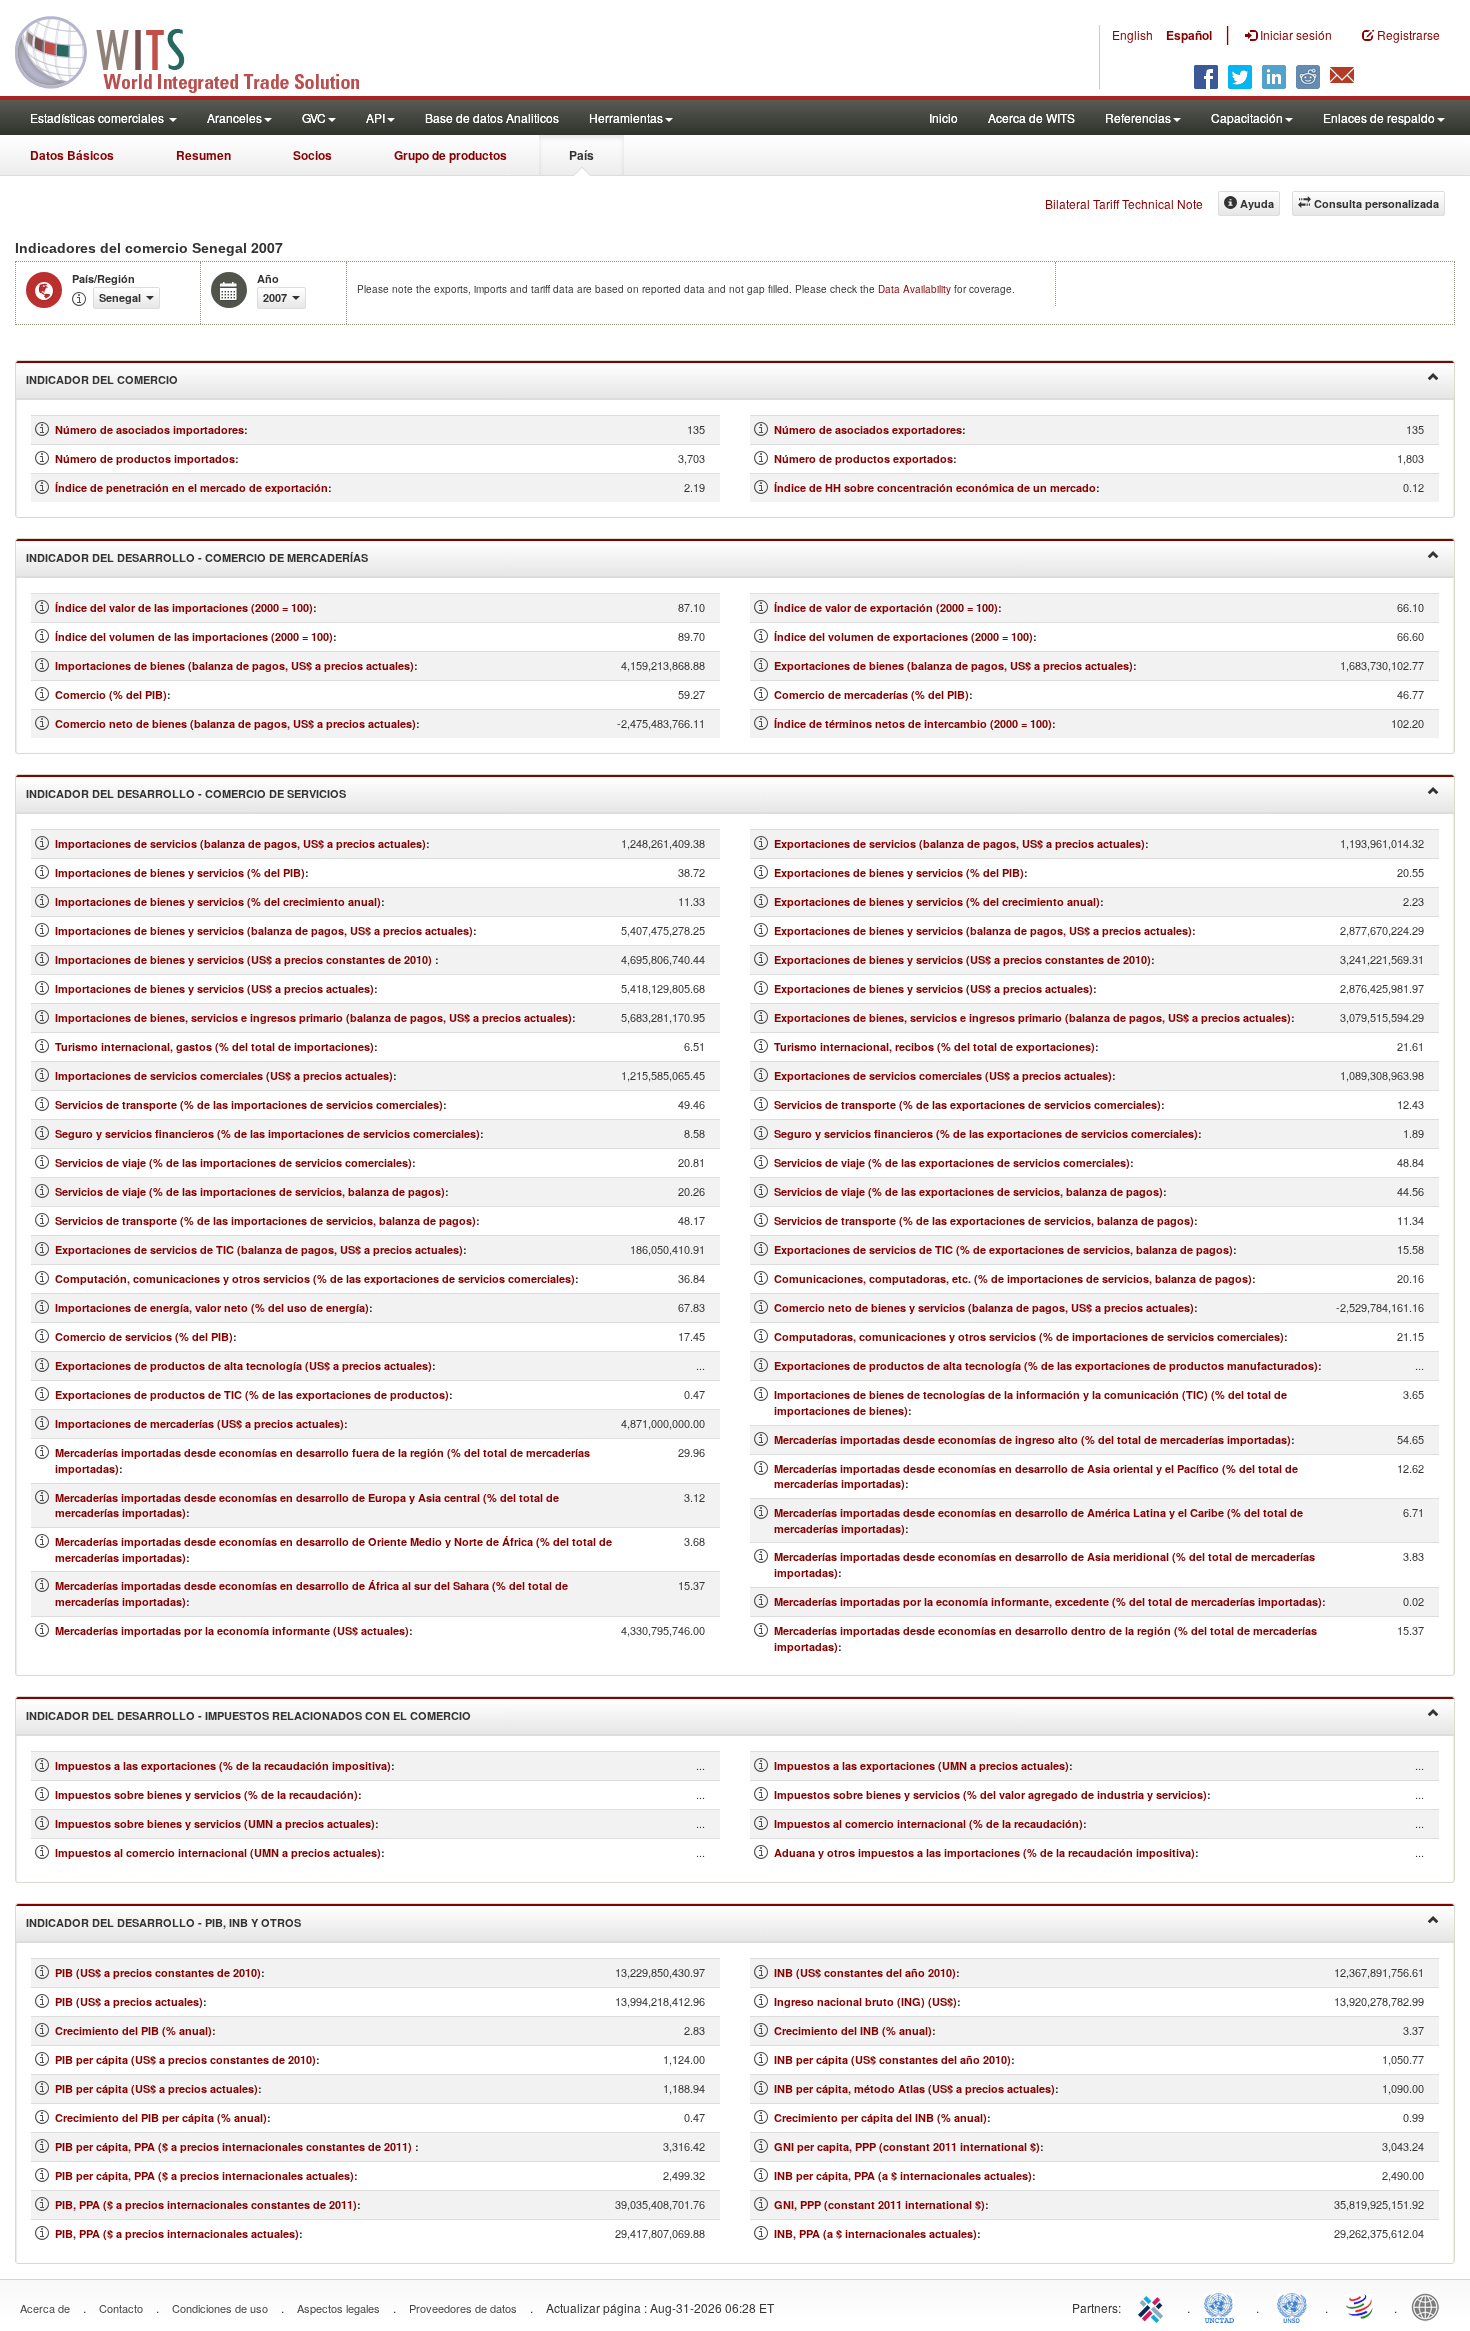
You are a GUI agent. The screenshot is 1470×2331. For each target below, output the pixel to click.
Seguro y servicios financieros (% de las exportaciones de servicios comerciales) (986, 1133)
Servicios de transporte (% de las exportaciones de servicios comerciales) (967, 1104)
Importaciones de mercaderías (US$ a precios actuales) (199, 1423)
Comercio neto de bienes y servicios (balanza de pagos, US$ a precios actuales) (984, 1307)
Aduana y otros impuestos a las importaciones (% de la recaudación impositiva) (984, 1852)
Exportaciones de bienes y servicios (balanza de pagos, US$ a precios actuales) (983, 930)
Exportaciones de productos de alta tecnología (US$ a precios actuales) (243, 1365)
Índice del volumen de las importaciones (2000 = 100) (194, 636)
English (1132, 34)
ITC (1154, 2306)
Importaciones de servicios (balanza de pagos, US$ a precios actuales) (240, 843)
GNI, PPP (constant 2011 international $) (879, 2204)
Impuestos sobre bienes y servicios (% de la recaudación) (206, 1794)
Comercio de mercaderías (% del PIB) (871, 694)
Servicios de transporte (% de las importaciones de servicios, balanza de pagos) (265, 1220)
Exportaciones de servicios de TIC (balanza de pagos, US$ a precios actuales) (259, 1249)
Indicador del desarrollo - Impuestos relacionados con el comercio (248, 1715)
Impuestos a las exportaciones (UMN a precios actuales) (921, 1765)
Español (1189, 35)
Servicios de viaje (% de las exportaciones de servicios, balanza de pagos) (968, 1191)
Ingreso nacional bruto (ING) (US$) (865, 2001)
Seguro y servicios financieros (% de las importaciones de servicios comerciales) (267, 1133)
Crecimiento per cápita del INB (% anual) (880, 2117)
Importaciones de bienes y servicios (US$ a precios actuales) (214, 988)
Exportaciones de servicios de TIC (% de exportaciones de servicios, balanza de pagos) (1003, 1249)
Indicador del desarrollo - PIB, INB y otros (163, 1922)
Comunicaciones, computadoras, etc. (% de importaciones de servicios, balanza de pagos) (1013, 1278)
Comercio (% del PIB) (111, 694)
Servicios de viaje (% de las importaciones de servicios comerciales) (233, 1162)
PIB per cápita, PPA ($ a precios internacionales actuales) (204, 2175)
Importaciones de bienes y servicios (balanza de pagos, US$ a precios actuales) (264, 930)
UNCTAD (1223, 2306)
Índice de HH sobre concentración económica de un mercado (935, 487)
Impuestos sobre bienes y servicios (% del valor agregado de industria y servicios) (990, 1794)
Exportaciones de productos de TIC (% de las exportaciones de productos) (252, 1394)
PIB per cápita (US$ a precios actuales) (156, 2088)
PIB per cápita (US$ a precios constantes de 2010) (185, 2059)
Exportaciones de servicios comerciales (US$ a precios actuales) (943, 1075)
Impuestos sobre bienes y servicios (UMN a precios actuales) (215, 1823)
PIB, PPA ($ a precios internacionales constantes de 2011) (206, 2204)
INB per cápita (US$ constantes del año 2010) (892, 2059)
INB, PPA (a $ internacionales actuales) (875, 2233)
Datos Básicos (72, 155)
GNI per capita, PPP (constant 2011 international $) (907, 2146)
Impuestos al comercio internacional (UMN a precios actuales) (218, 1852)
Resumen (203, 155)
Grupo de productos (450, 155)
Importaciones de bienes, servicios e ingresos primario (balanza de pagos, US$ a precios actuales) (313, 1017)
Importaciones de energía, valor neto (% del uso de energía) (212, 1307)
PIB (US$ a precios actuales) (129, 2001)
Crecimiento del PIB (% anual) (133, 2030)
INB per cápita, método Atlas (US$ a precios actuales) (914, 2088)
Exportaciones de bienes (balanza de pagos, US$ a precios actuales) (953, 665)
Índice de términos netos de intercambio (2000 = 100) (913, 723)
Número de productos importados (145, 458)
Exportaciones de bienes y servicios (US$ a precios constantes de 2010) (962, 959)
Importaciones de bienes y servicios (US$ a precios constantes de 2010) (245, 959)
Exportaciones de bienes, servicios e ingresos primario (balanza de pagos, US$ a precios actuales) (1032, 1017)
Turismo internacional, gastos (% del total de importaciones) (214, 1046)
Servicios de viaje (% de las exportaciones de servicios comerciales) (952, 1162)
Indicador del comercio (102, 379)
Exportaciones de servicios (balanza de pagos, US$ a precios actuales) (959, 843)
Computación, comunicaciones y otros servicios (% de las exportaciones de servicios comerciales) (315, 1278)
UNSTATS (1292, 2306)
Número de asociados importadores (149, 429)
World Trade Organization (1361, 2306)
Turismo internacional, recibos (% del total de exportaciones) (934, 1046)
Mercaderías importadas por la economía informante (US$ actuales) (232, 1630)
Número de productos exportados (863, 458)
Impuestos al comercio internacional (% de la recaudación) (928, 1823)
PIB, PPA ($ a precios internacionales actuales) (177, 2233)
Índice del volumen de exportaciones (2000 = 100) (903, 636)
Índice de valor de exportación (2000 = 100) (886, 607)
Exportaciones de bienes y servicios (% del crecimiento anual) (937, 901)
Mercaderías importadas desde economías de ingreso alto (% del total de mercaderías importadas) (1032, 1439)
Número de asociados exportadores (868, 429)
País (581, 155)
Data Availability (916, 289)
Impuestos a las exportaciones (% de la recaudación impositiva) (223, 1765)
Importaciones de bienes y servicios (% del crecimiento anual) (218, 901)
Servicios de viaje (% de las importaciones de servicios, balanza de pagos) (250, 1191)
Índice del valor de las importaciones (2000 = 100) (184, 607)
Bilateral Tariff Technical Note (1124, 203)
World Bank (1430, 2306)
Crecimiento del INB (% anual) (853, 2030)
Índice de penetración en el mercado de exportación (191, 487)
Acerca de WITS (1031, 117)
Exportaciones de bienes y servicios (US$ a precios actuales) (933, 988)
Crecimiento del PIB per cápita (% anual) (161, 2117)
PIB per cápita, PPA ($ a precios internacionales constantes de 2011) (235, 2146)
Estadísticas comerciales (98, 117)
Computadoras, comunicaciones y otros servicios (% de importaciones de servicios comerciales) (1029, 1336)
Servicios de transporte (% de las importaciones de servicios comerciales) (249, 1104)
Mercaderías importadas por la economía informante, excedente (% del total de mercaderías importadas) (1048, 1601)
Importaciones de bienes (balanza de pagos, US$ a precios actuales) (234, 665)
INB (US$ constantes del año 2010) (865, 1972)
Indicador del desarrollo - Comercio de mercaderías (197, 557)
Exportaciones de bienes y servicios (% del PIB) (899, 872)
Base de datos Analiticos (492, 117)
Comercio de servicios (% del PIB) (144, 1336)
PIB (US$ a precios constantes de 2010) (158, 1972)
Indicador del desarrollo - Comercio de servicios (186, 793)
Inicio (943, 117)
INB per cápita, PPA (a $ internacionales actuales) (903, 2175)
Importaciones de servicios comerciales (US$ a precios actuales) (224, 1075)
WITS (200, 50)
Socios (312, 155)
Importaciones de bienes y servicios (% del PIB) (180, 872)
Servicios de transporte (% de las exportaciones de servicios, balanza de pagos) (984, 1220)
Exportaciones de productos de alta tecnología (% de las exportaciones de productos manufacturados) (1046, 1365)
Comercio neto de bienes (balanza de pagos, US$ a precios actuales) (235, 723)
